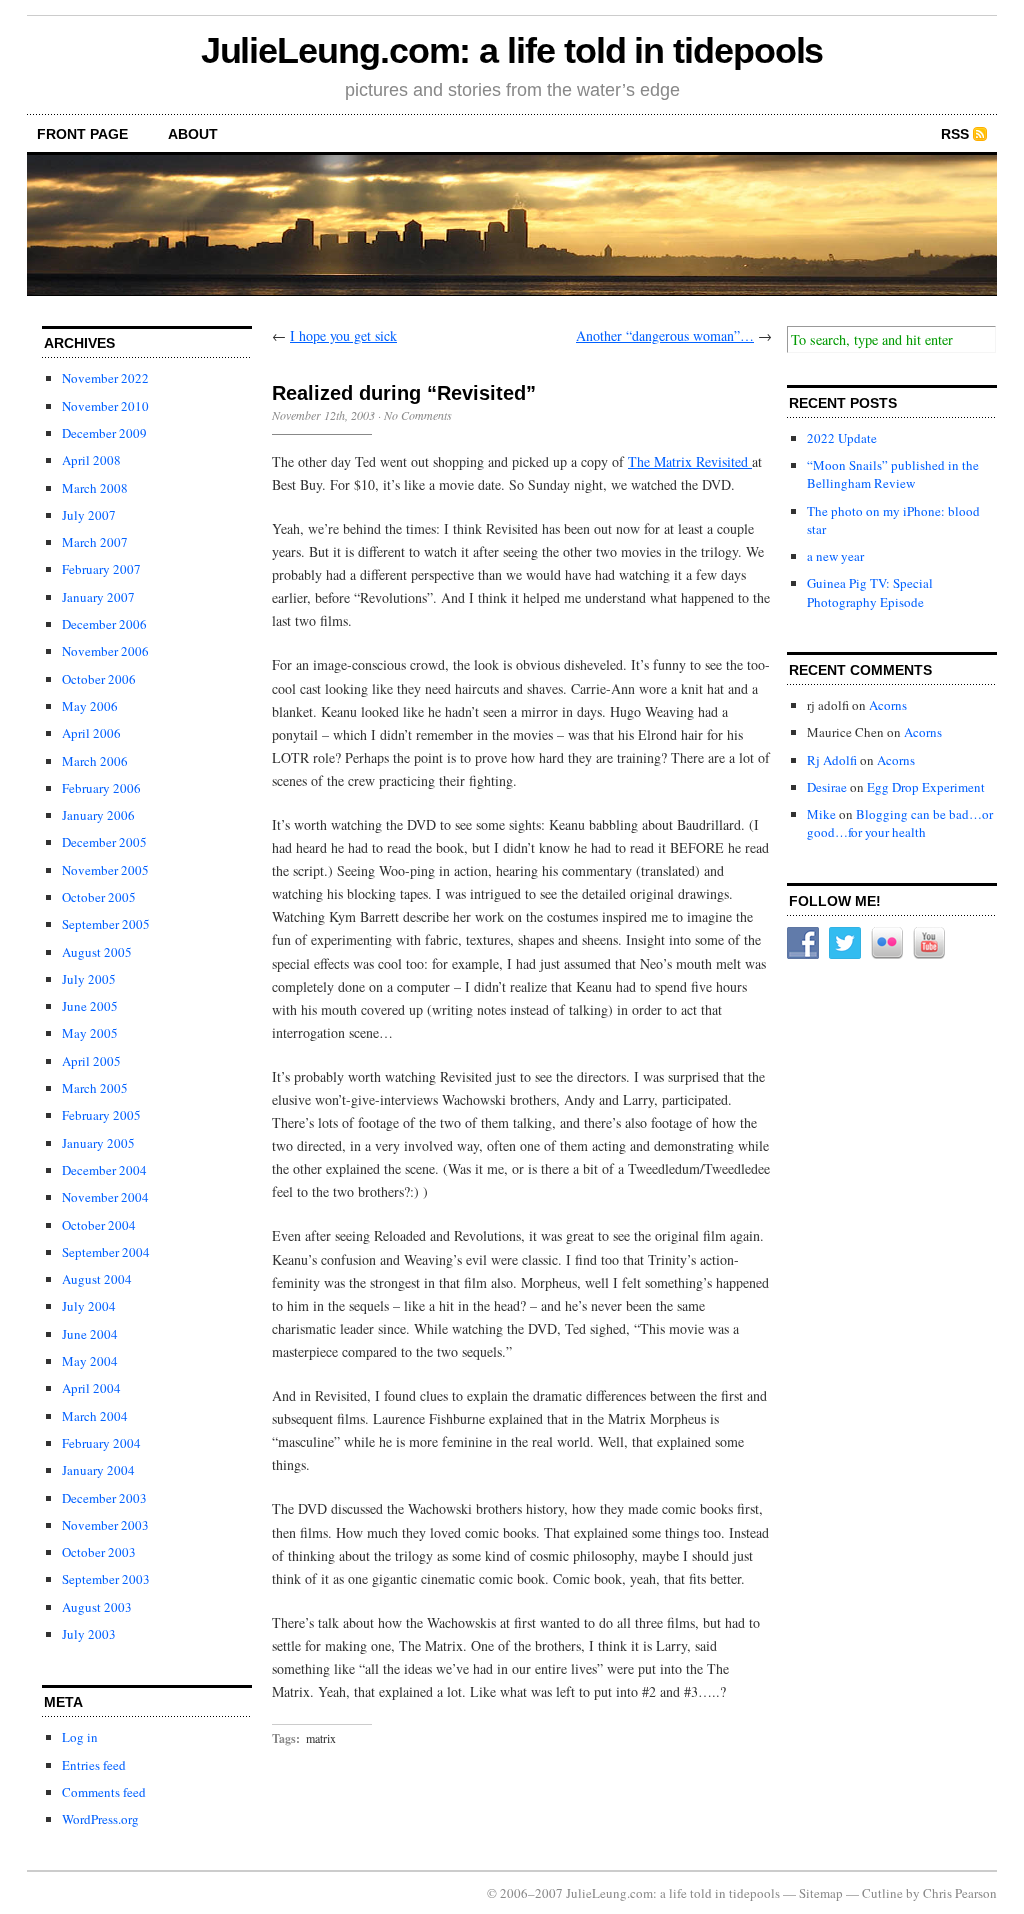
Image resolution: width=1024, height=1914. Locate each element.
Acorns (888, 705)
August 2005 (97, 952)
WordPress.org (100, 1819)
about (193, 134)
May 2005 (90, 1033)
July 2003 (89, 1634)
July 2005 (89, 979)
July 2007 (89, 515)
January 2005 (98, 1143)
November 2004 (105, 1197)
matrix (321, 1738)
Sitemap (821, 1893)
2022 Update (842, 438)
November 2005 (105, 870)
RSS (955, 134)
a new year (835, 556)
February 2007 (101, 569)
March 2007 (95, 542)
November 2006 (105, 651)
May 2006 (90, 706)
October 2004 (99, 1225)
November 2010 (105, 406)
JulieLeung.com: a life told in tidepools (512, 50)
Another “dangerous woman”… (665, 335)
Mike (821, 814)
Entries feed (94, 1765)
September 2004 (106, 1252)
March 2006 (95, 761)
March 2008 (95, 488)
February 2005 (101, 1115)
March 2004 (95, 1416)
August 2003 (97, 1607)
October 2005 (99, 897)
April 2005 (91, 1061)
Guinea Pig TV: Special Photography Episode (870, 592)
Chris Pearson (960, 1893)
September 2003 (106, 1579)
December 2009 (104, 433)
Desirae (827, 787)
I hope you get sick (343, 335)
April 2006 (91, 733)
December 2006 (104, 624)
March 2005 (95, 1088)
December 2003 (104, 1498)
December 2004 (104, 1170)
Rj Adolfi (832, 760)
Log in (80, 1737)
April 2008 (91, 460)
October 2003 (99, 1552)
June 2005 (90, 1006)
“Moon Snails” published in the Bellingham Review (893, 474)
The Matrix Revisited (690, 461)
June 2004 (90, 1334)
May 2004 (90, 1361)
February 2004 (101, 1443)
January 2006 (98, 815)
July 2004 (89, 1306)
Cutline (882, 1893)
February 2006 (101, 788)
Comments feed (104, 1792)
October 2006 (99, 679)
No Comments (418, 415)
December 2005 (104, 842)
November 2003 (105, 1525)
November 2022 (105, 378)
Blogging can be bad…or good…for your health (900, 823)
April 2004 (91, 1388)
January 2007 (98, 597)
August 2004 (97, 1279)
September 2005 (106, 924)
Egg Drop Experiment (926, 787)
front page (82, 134)
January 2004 (98, 1470)
